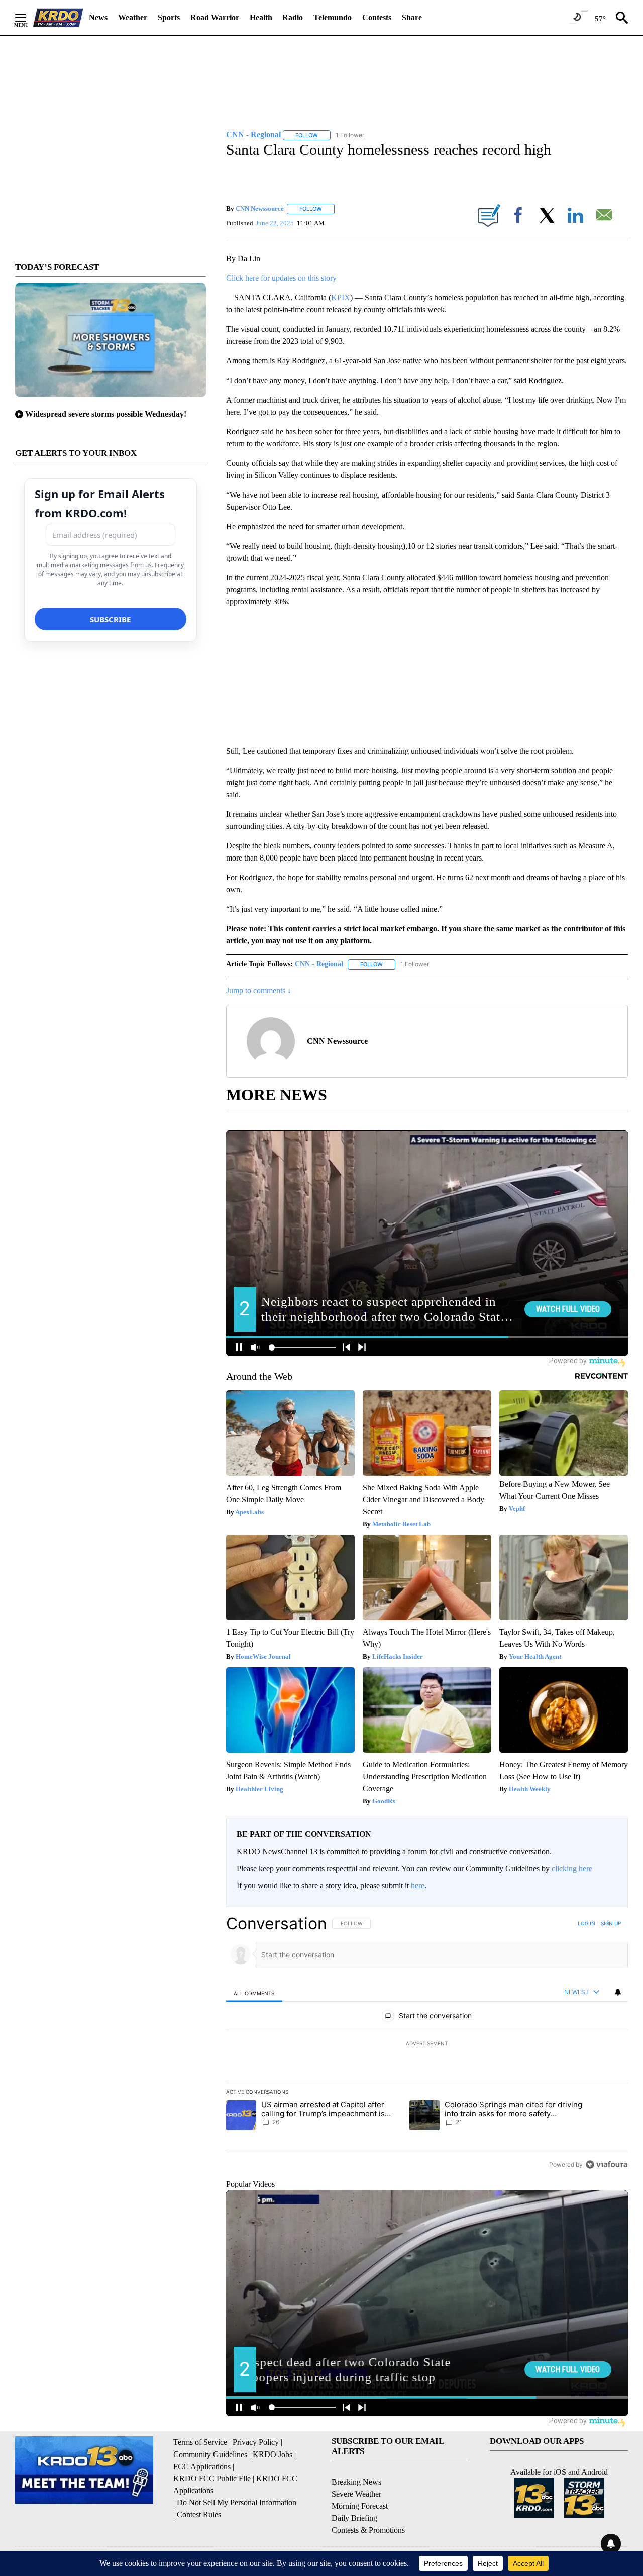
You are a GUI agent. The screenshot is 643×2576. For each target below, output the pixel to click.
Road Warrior (215, 17)
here (418, 1885)
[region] (427, 2044)
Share (412, 17)
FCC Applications (202, 2466)
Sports (169, 17)
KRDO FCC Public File (212, 2478)
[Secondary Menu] (28, 18)
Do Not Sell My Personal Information (237, 2502)
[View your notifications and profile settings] (618, 1992)
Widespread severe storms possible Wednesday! (106, 414)
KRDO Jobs (273, 2454)
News (98, 17)
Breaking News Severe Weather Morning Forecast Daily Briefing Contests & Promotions (368, 2506)
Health (261, 17)
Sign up (611, 1923)
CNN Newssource (260, 209)
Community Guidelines (210, 2454)
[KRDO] (58, 18)
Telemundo (333, 17)
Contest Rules (199, 2514)
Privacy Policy (256, 2442)
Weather (133, 17)
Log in (586, 1923)
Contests (377, 17)
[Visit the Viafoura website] (607, 2165)
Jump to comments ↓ (259, 990)
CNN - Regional (319, 964)
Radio (293, 17)
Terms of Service (200, 2442)
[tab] (254, 1993)
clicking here (572, 1868)
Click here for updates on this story (281, 278)
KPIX (341, 297)
